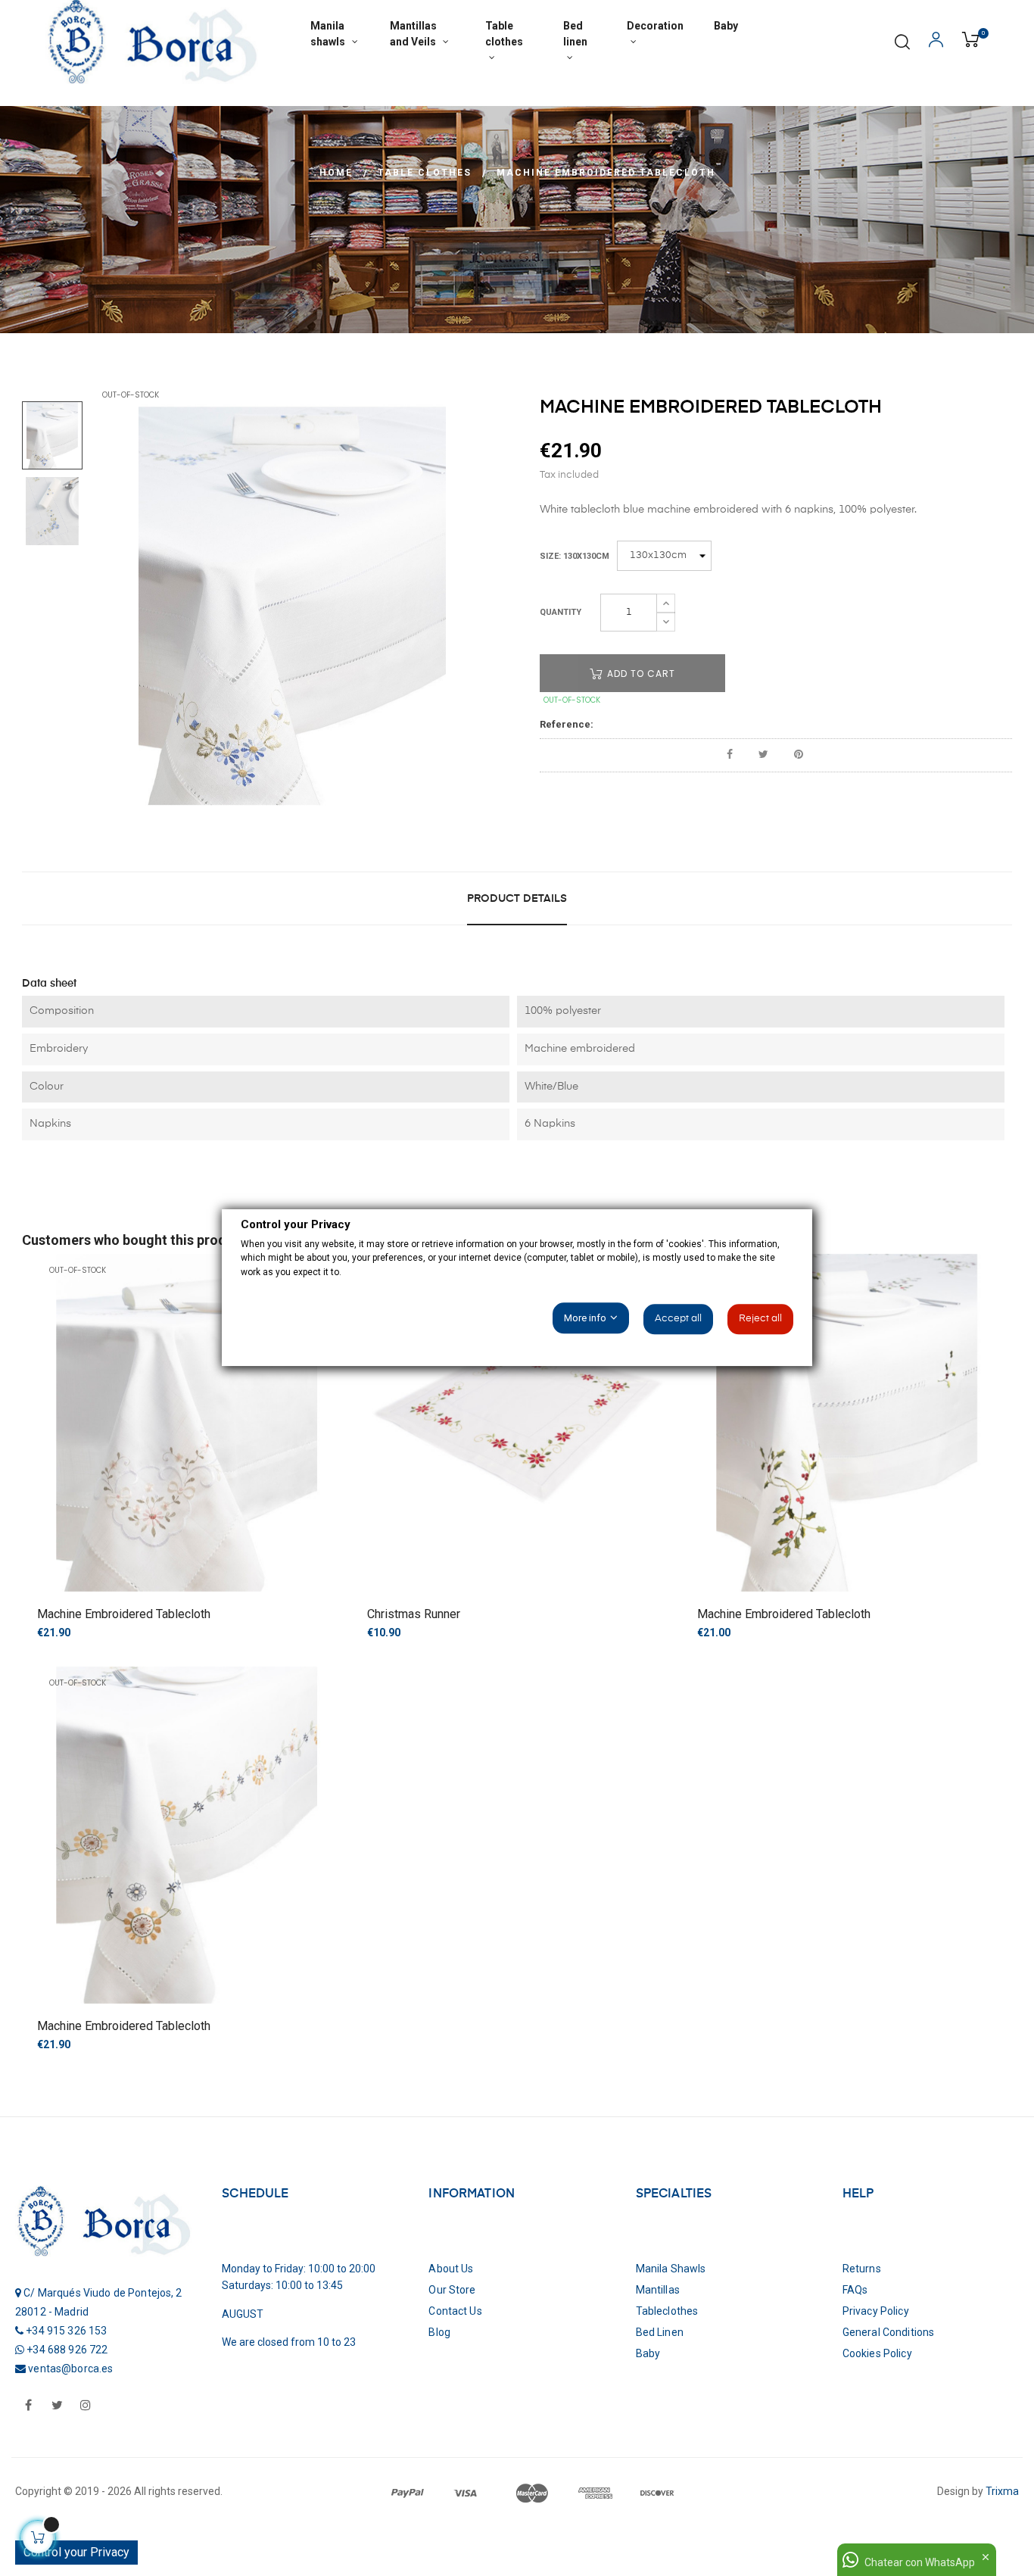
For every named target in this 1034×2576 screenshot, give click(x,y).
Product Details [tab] (517, 899)
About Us (451, 2269)
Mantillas (658, 2290)
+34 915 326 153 (66, 2331)
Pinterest (799, 755)
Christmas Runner (414, 1614)
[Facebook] (28, 2406)
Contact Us (455, 2311)
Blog (439, 2332)
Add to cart (640, 674)
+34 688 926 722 (67, 2350)
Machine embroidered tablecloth (124, 1614)
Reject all (760, 1319)
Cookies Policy (877, 2353)
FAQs (855, 2290)
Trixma (1001, 2491)
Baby (648, 2353)
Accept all (678, 1319)
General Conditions (889, 2332)
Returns (862, 2269)
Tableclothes (667, 2311)
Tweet (763, 755)
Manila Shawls (671, 2269)
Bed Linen (660, 2332)
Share (730, 755)
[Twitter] (57, 2406)
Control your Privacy (76, 2552)
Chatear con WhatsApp (920, 2562)
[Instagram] (86, 2406)
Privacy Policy (876, 2311)
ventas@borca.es (70, 2369)
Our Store (452, 2290)
